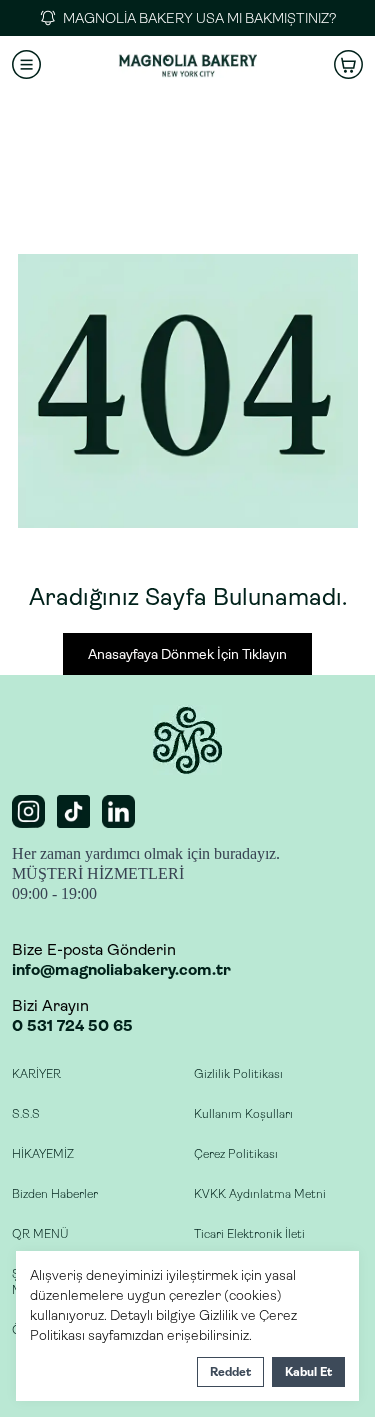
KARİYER (36, 1074)
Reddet (230, 1372)
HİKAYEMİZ (43, 1154)
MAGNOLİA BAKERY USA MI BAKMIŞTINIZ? (200, 18)
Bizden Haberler (55, 1194)
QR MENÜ (40, 1234)
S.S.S (26, 1114)
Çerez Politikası (236, 1154)
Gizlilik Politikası (238, 1074)
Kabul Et (308, 1372)
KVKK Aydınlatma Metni (260, 1194)
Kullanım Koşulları (243, 1114)
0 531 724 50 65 (72, 1025)
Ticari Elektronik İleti (249, 1234)
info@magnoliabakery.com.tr (121, 969)
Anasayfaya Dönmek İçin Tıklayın (187, 654)
